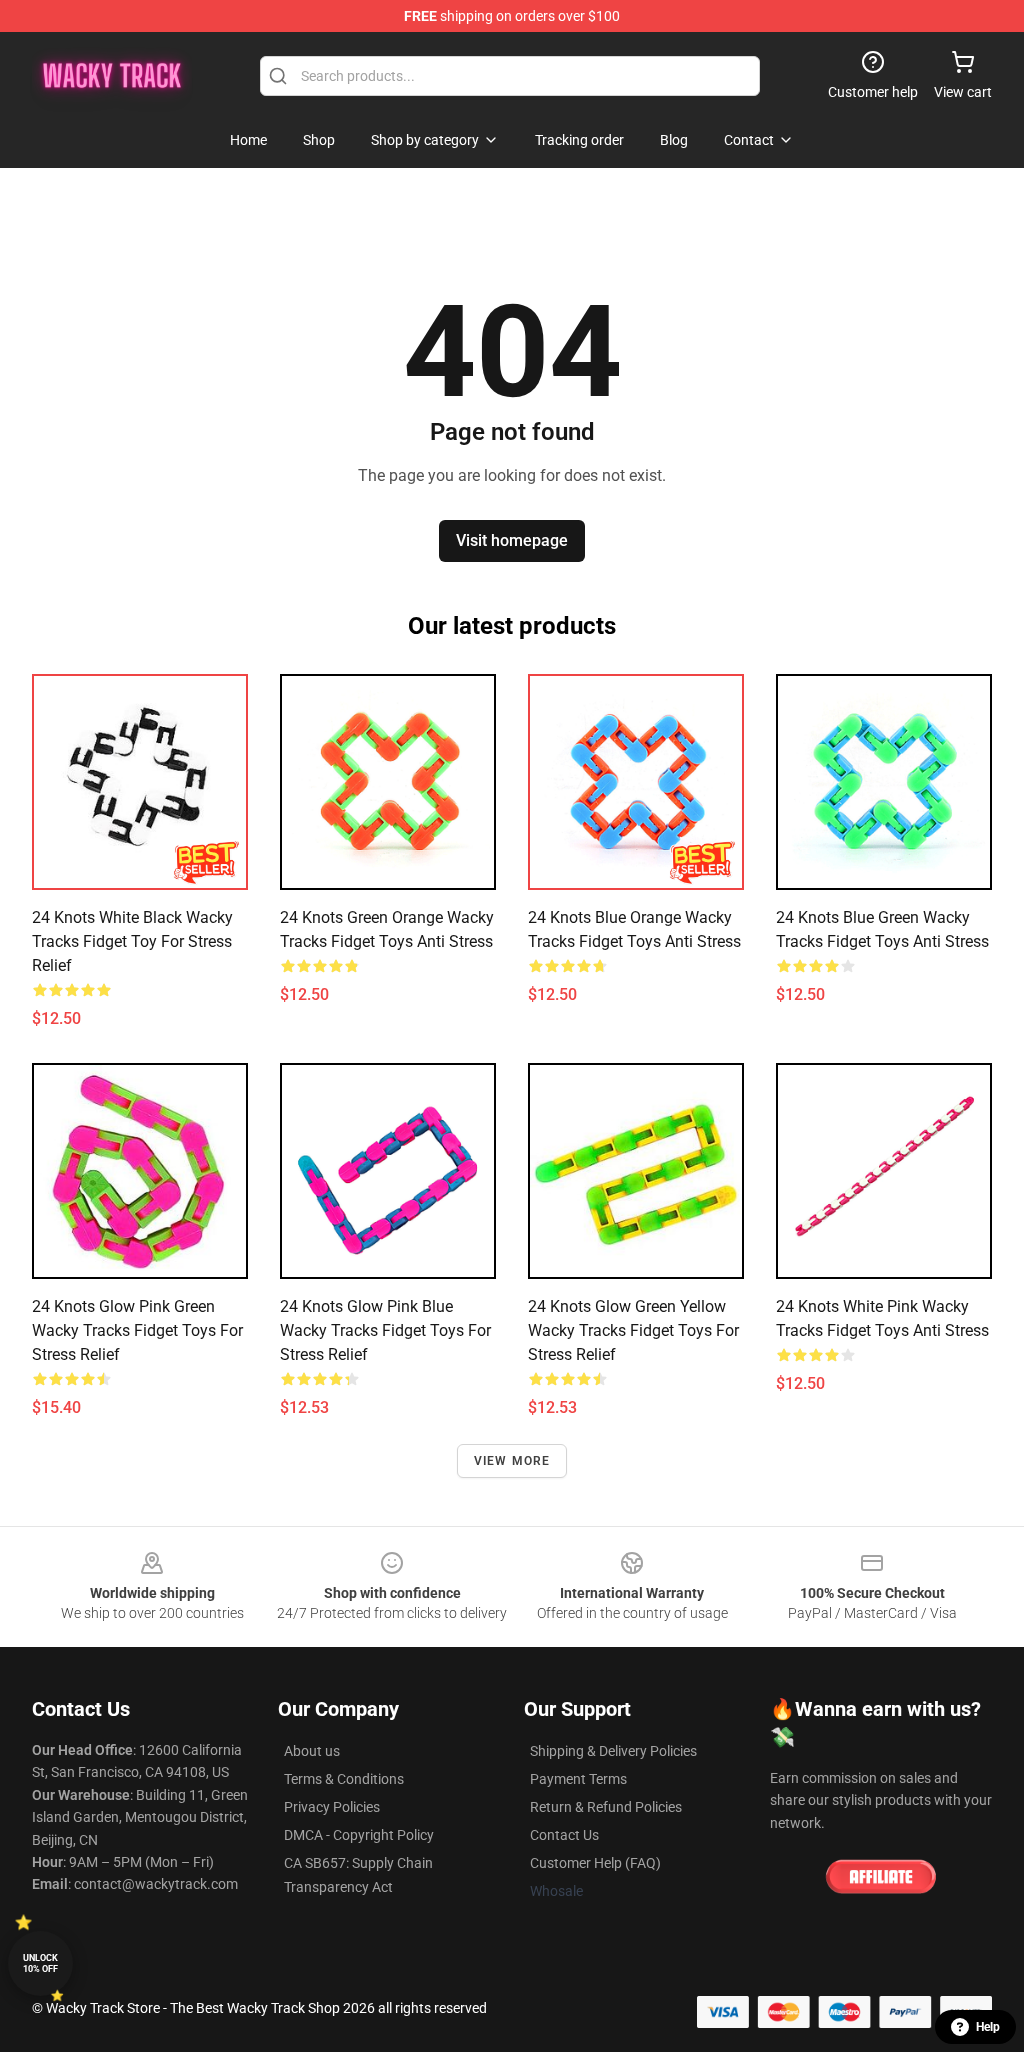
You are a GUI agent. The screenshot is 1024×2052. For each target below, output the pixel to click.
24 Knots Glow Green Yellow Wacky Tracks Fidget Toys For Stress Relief (633, 1330)
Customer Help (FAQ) (595, 1863)
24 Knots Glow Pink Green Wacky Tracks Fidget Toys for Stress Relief (137, 1330)
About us (312, 1751)
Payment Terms (578, 1779)
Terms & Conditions (344, 1779)
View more (512, 1461)
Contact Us (564, 1835)
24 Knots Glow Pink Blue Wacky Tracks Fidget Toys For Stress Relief (385, 1330)
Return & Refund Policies (606, 1807)
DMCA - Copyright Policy (359, 1835)
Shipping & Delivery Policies (613, 1751)
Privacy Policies (332, 1807)
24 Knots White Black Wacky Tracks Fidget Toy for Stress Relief (132, 941)
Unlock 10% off (40, 1963)
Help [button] (988, 2027)
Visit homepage (512, 540)
